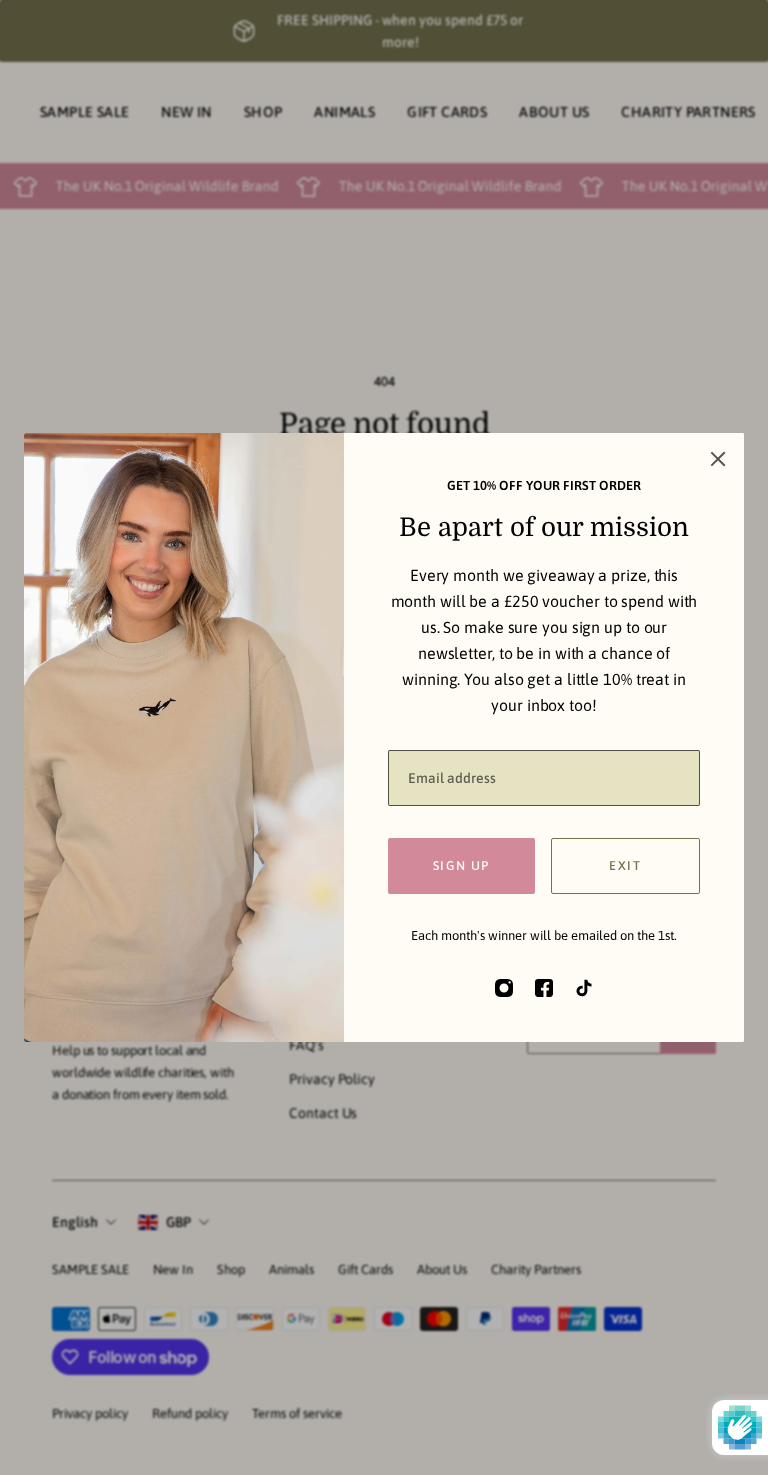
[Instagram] (504, 988)
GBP (178, 1222)
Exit (625, 865)
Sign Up (461, 865)
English (75, 1222)
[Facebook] (544, 988)
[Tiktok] (584, 988)
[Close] (718, 459)
